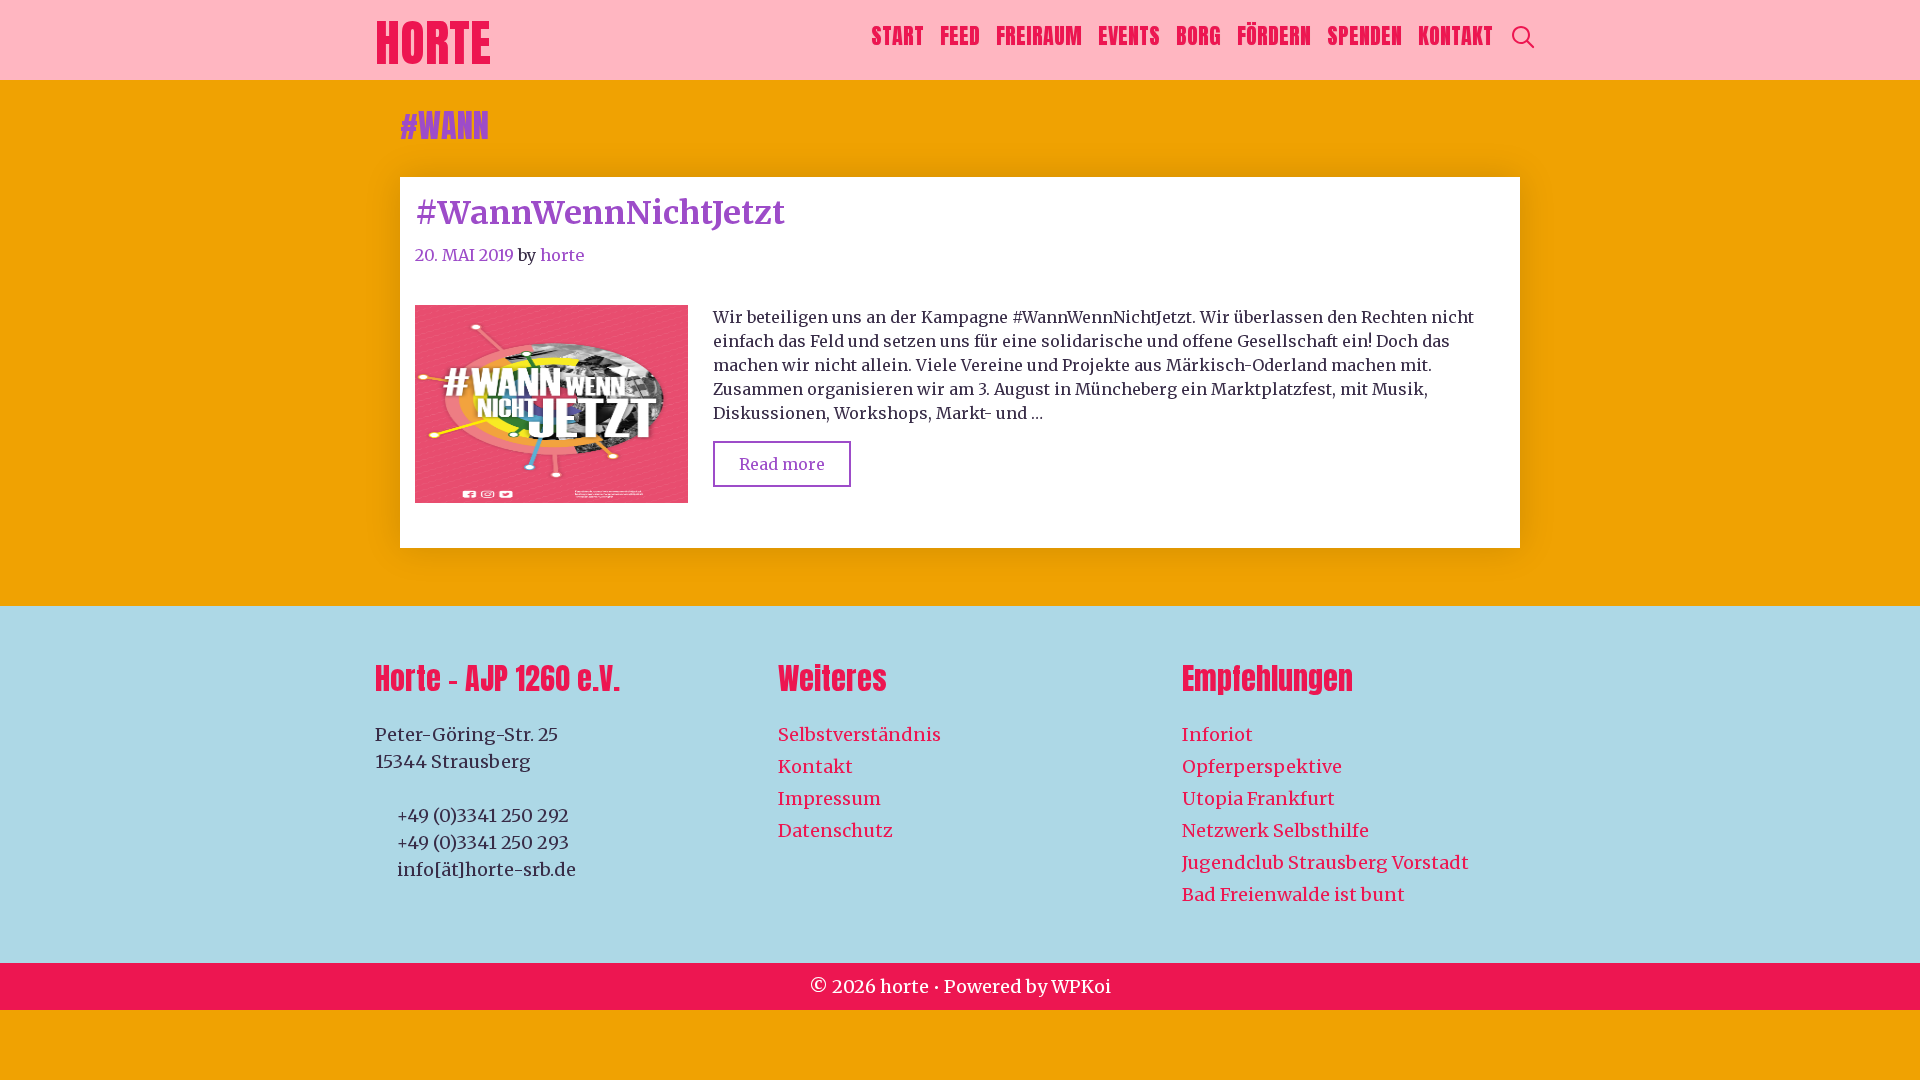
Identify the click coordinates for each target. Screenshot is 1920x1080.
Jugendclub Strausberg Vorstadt (1325, 862)
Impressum (829, 798)
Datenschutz (835, 830)
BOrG (1198, 35)
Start (897, 35)
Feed (960, 35)
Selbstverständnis (859, 734)
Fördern (1274, 35)
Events (1129, 35)
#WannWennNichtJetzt (600, 213)
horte (433, 42)
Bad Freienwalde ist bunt (1293, 894)
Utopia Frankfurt (1258, 798)
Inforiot (1217, 734)
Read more (795, 457)
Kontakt (1455, 35)
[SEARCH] (1523, 36)
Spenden (1364, 35)
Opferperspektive (1262, 766)
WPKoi (1081, 986)
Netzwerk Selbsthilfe (1275, 830)
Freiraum (1039, 35)
